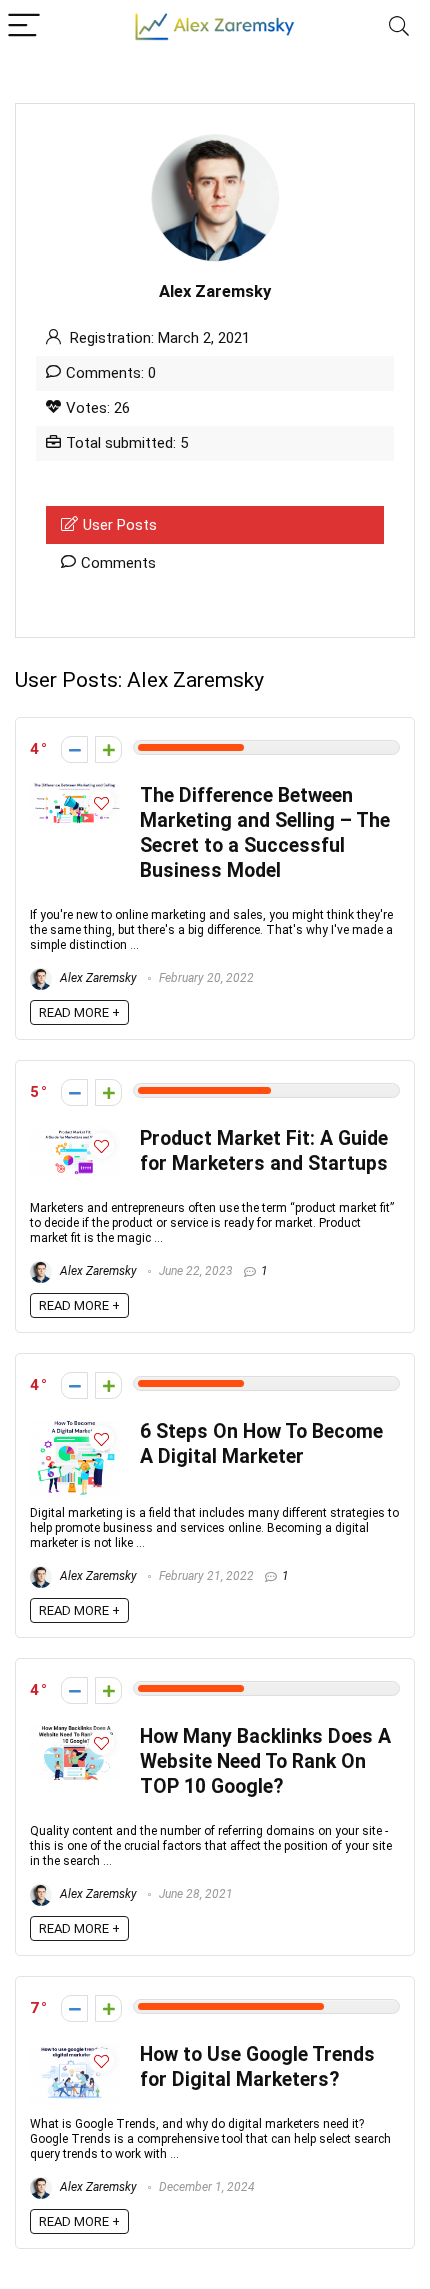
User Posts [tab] (120, 525)
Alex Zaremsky (97, 978)
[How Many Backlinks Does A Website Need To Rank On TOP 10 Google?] (75, 1733)
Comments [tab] (118, 563)
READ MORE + (79, 1012)
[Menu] (24, 26)
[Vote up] (108, 749)
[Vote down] (74, 749)
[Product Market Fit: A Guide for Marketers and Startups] (75, 1135)
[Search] (399, 26)
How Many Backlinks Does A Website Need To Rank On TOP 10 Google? (265, 1761)
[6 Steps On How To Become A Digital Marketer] (75, 1428)
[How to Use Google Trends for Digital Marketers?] (75, 2051)
